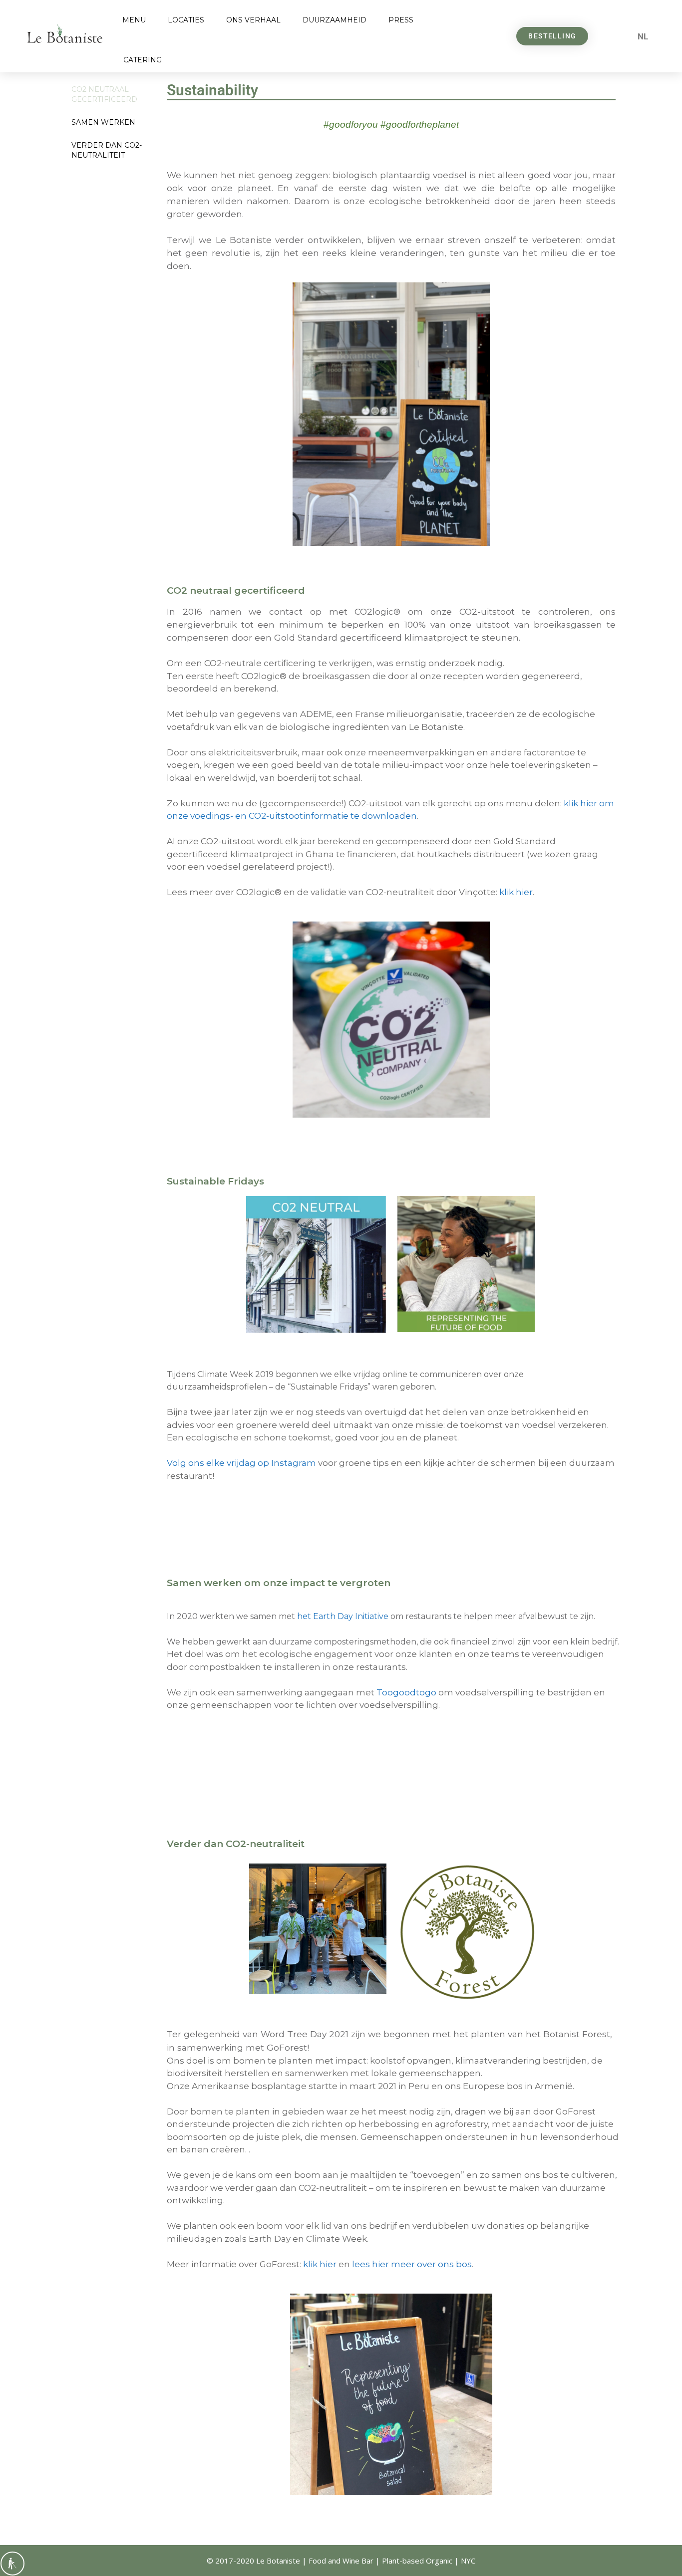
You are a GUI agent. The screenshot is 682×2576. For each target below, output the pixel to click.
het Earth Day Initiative (343, 1616)
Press (401, 20)
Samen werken (103, 122)
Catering (143, 60)
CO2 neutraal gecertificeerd (104, 94)
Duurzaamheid (335, 20)
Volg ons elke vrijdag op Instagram (241, 1463)
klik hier (516, 892)
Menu (134, 20)
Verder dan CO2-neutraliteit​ (107, 150)
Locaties (186, 20)
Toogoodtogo (406, 1692)
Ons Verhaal (253, 20)
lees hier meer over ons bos (412, 2264)
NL (643, 36)
